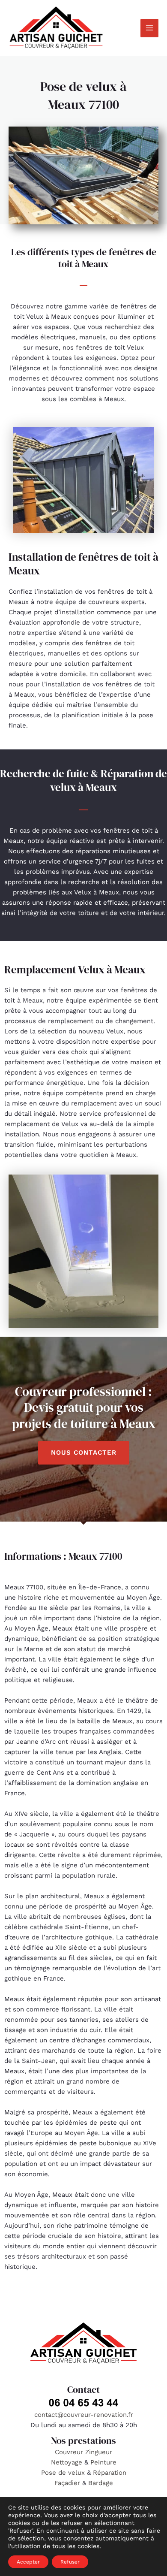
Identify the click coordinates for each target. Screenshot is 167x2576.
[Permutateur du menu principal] (150, 28)
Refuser (70, 2562)
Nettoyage (68, 2462)
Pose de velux (63, 2473)
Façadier (67, 2483)
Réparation (110, 2473)
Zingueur (99, 2452)
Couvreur (70, 2452)
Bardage (101, 2483)
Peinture (103, 2462)
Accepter (28, 2562)
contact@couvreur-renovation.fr (84, 2415)
